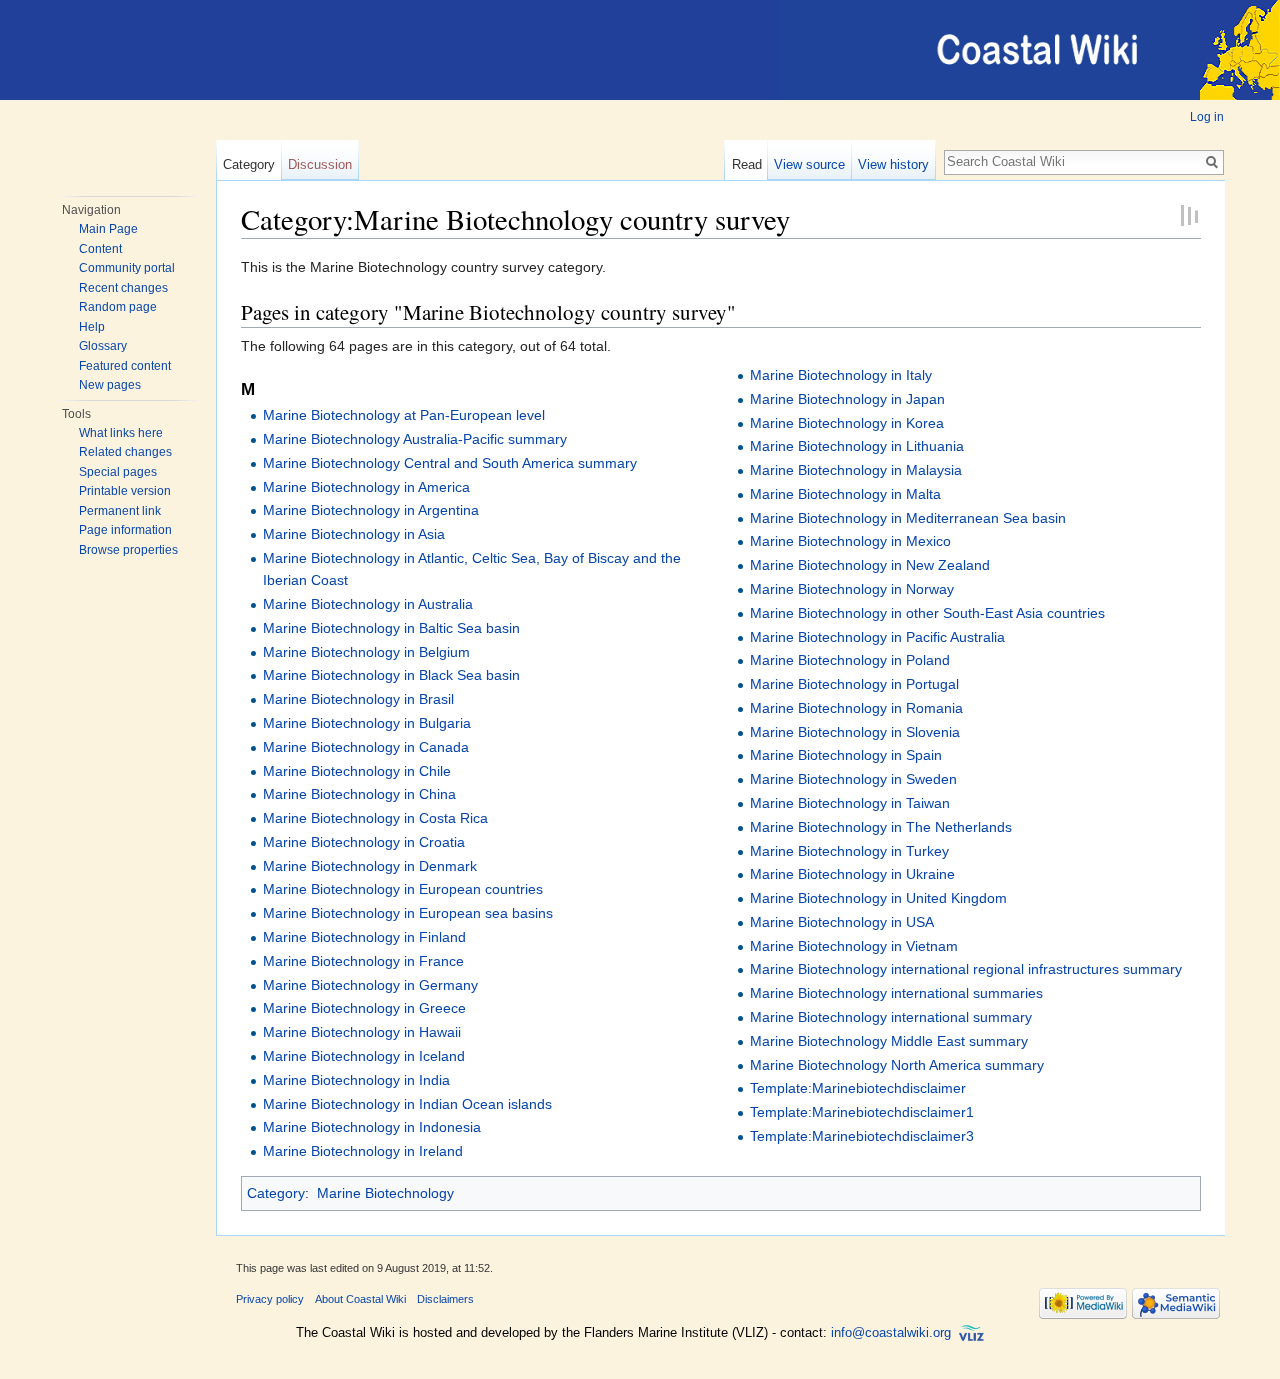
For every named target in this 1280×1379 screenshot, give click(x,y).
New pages (110, 385)
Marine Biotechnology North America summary (897, 1065)
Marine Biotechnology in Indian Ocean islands (407, 1104)
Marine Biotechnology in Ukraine (852, 874)
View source (809, 164)
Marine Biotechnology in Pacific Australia (877, 637)
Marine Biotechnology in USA (842, 922)
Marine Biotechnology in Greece (364, 1008)
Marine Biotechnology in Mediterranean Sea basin (908, 518)
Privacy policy (270, 1299)
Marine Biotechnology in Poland (850, 660)
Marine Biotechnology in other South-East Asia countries (927, 613)
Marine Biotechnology (385, 1193)
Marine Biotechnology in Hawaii (362, 1032)
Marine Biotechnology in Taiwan (850, 803)
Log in (1207, 117)
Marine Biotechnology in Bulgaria (367, 723)
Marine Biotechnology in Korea (847, 423)
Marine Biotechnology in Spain (846, 755)
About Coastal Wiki (360, 1299)
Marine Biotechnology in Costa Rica (375, 818)
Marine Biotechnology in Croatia (364, 842)
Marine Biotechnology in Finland (364, 937)
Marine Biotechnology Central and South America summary (450, 463)
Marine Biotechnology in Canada (366, 747)
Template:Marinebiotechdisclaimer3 (862, 1136)
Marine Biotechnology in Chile (357, 771)
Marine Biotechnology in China (359, 794)
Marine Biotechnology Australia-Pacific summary (415, 439)
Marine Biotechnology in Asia (354, 534)
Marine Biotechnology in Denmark (370, 866)
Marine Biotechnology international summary (891, 1017)
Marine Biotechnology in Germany (370, 985)
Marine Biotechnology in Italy (841, 375)
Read (747, 164)
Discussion (320, 164)
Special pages (118, 472)
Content (100, 249)
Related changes (125, 452)
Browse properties (128, 550)
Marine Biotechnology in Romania (856, 708)
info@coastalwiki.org (891, 1332)
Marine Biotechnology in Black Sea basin (391, 675)
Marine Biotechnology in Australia (368, 604)
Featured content (125, 366)
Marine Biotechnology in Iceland (364, 1056)
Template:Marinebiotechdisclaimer (858, 1088)
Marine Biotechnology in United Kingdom (878, 898)
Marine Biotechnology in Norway (852, 589)
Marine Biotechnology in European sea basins (408, 913)
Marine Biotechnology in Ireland (363, 1151)
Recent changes (123, 288)
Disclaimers (445, 1299)
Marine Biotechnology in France (363, 961)
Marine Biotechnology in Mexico (850, 541)
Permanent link (120, 511)
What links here (121, 433)
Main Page (108, 229)
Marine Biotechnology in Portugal (854, 684)
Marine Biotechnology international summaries (896, 993)
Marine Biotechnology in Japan (847, 399)
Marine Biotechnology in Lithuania (857, 446)
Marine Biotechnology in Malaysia (856, 470)
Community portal (127, 268)
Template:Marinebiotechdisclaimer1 (862, 1112)
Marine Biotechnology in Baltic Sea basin (391, 628)
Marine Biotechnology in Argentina (371, 510)
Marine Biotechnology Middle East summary (889, 1041)
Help (92, 327)
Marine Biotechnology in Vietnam (854, 946)
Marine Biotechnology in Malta (845, 494)
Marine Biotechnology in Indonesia (372, 1127)
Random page (118, 307)
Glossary (103, 346)
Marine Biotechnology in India (356, 1080)
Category (249, 164)
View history (893, 164)
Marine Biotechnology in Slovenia (855, 732)
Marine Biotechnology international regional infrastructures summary (966, 969)
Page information (125, 530)
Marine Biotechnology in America (366, 487)
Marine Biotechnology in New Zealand (870, 565)
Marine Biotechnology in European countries (403, 889)
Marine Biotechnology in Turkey (849, 851)
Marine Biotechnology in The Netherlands (881, 827)
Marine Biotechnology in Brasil (358, 699)
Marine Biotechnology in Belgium (366, 652)
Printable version (125, 491)
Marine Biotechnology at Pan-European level (404, 415)
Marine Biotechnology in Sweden (853, 779)
